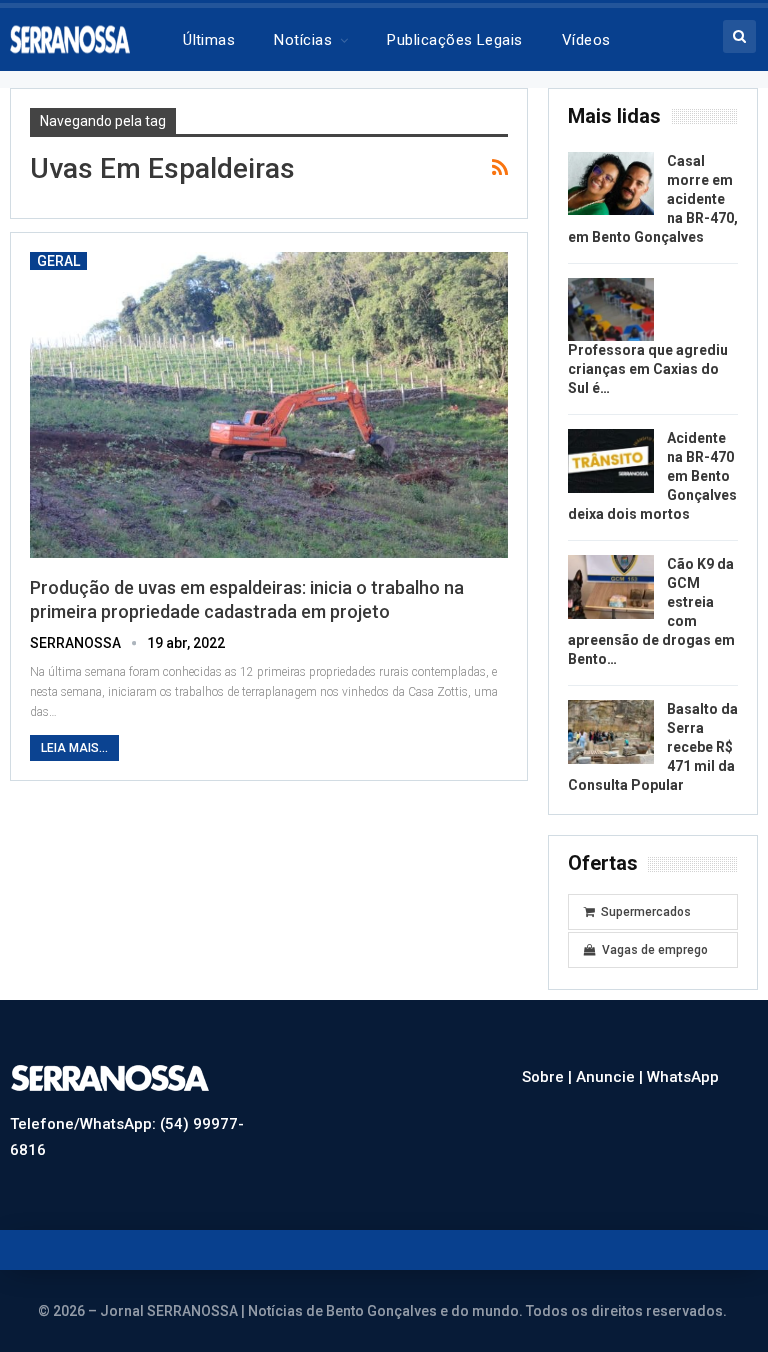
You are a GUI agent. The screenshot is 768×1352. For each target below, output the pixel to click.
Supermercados (646, 912)
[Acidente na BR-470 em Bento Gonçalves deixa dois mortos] (611, 461)
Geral (58, 261)
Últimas (209, 40)
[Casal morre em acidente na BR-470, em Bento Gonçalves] (611, 184)
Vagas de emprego (655, 950)
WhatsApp (683, 1077)
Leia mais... (74, 748)
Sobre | (549, 1077)
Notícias (303, 40)
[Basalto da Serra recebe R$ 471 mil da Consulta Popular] (611, 732)
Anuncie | (611, 1077)
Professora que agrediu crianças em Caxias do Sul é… (648, 369)
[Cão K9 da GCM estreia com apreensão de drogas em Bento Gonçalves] (611, 587)
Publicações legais (454, 40)
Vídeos (586, 40)
